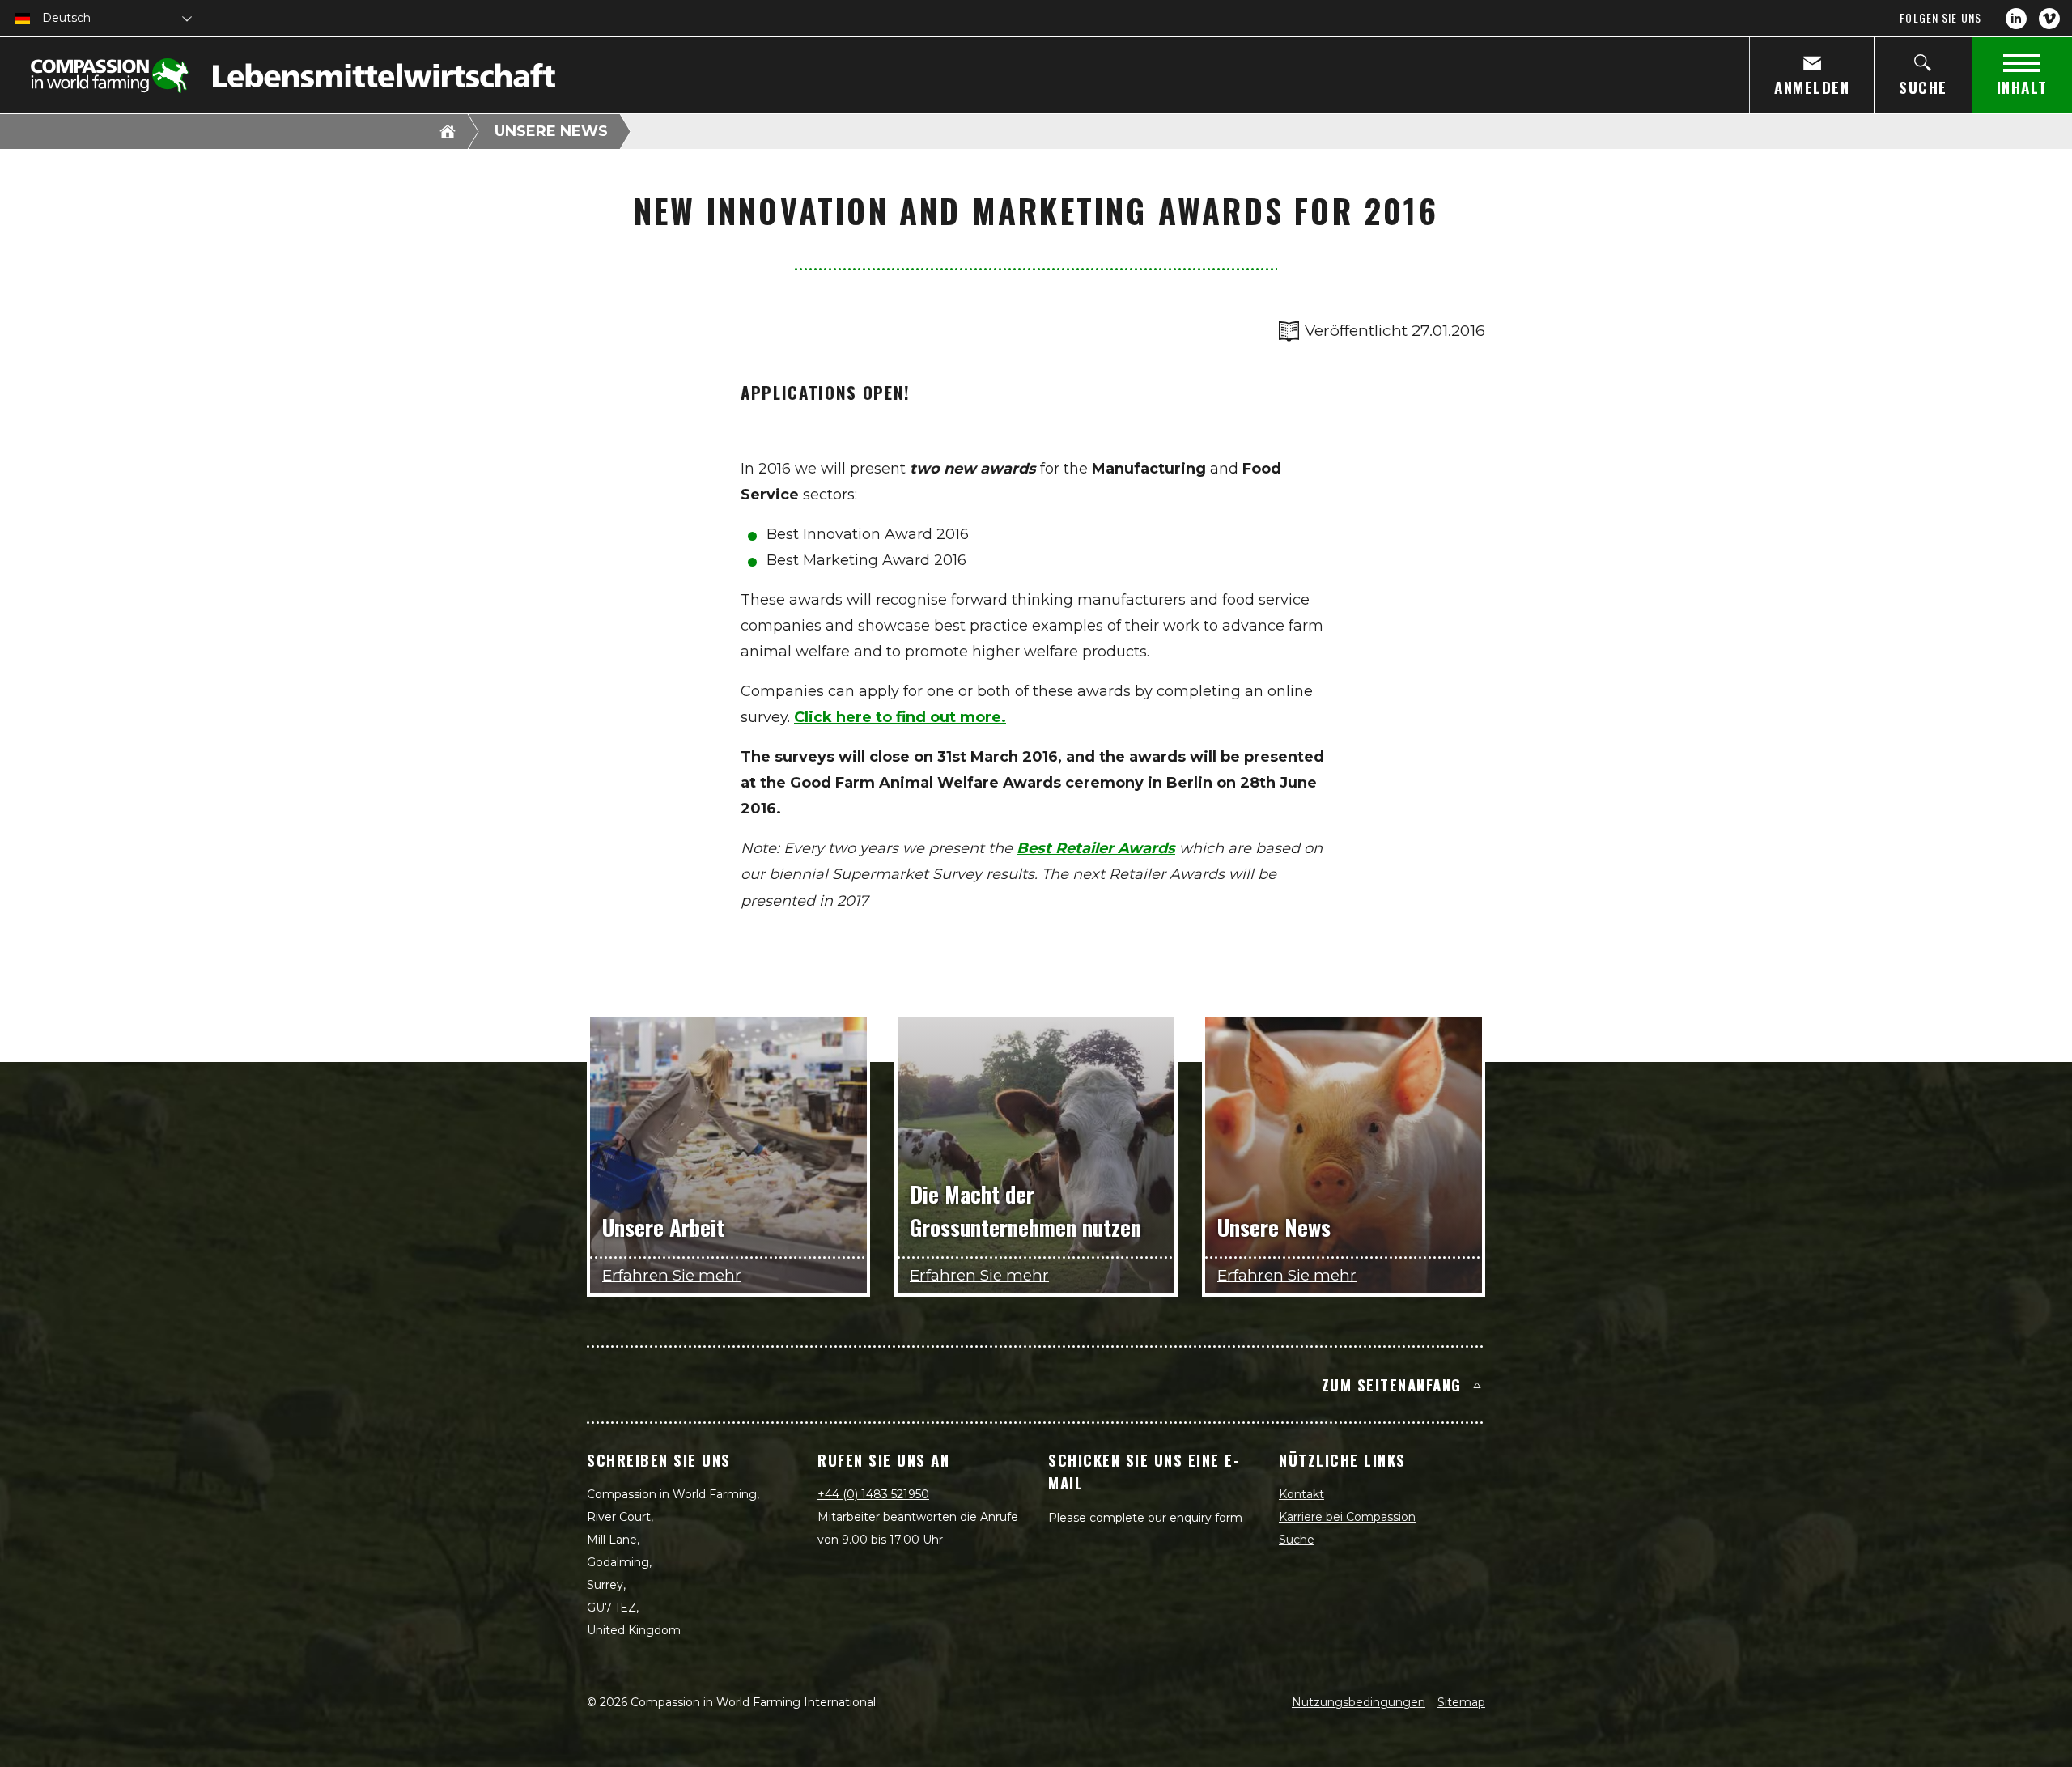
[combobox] (44, 18)
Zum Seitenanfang (1392, 1384)
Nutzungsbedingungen (1359, 1702)
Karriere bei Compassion (1347, 1517)
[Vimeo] (2049, 19)
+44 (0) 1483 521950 (873, 1494)
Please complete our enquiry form (1145, 1518)
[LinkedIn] (2016, 19)
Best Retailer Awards (1096, 848)
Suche (1297, 1540)
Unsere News (551, 131)
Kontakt (1301, 1494)
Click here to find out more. (900, 717)
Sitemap (1461, 1702)
